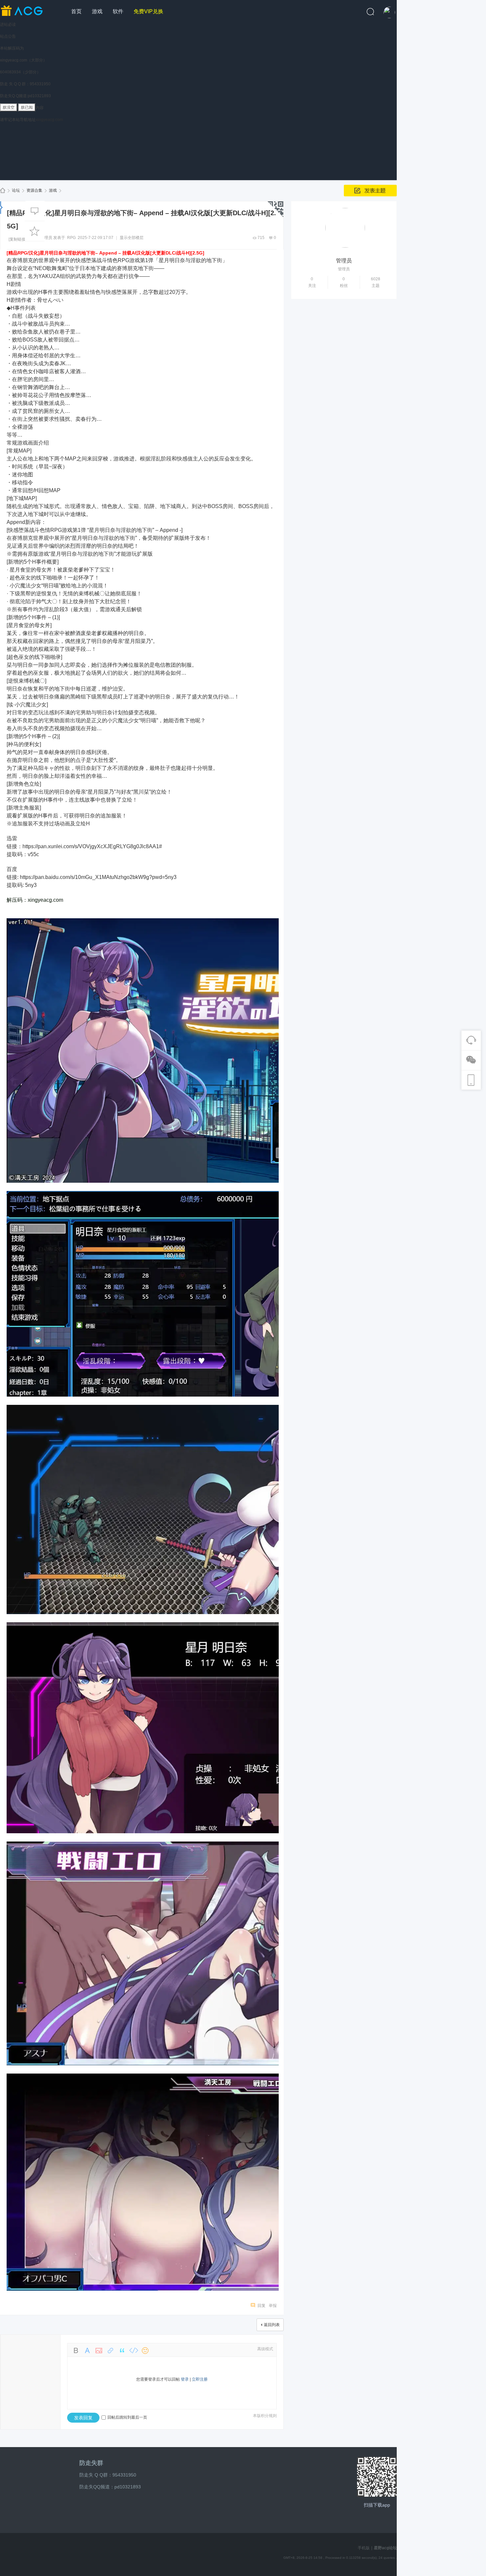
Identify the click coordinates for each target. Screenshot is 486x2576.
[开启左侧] (1, 207)
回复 (262, 2306)
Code (134, 2351)
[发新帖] (370, 191)
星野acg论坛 (3, 191)
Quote (122, 2351)
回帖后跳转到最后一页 (127, 2417)
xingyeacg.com (49, 120)
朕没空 (9, 107)
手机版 (364, 2548)
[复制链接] (18, 239)
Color (87, 2351)
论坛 (16, 190)
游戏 (97, 11)
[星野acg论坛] (33, 10)
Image (99, 2351)
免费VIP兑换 (148, 11)
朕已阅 (27, 107)
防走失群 (91, 2463)
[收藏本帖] (35, 231)
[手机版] (377, 2477)
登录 (185, 2379)
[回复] (35, 211)
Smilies (145, 2351)
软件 (118, 11)
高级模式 (265, 2349)
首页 (76, 11)
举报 (273, 2306)
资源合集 (34, 190)
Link (110, 2351)
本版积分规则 (265, 2416)
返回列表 (272, 2325)
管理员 (46, 238)
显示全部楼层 (132, 238)
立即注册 (200, 2379)
